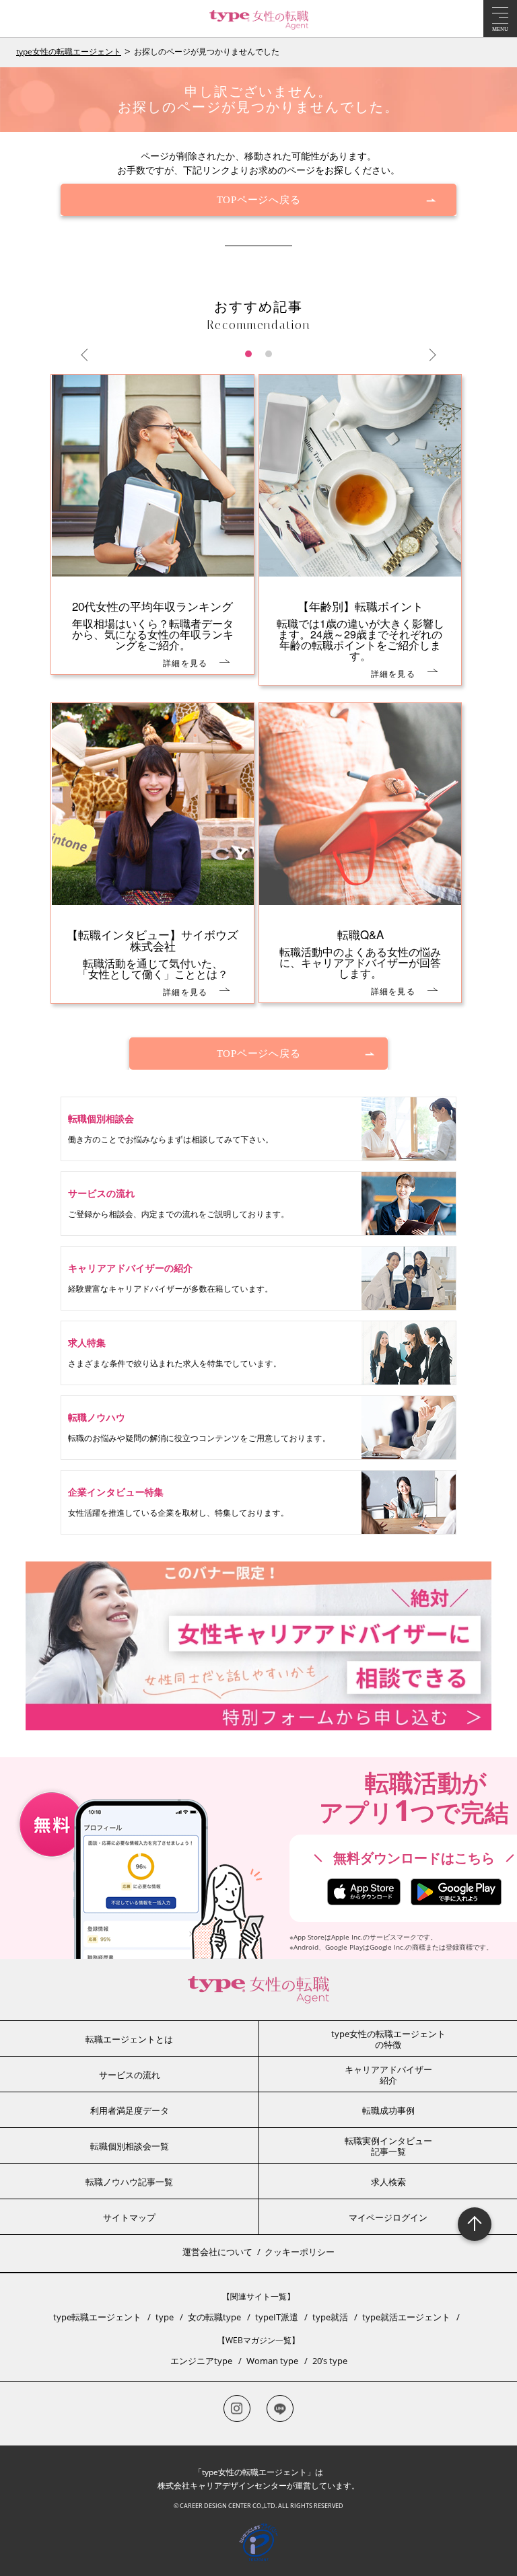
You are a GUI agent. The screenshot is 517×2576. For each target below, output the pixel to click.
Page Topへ (475, 2224)
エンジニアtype (201, 2361)
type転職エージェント (97, 2317)
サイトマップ (129, 2217)
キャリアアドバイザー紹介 (388, 2075)
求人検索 (388, 2182)
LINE (280, 2408)
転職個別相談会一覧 (130, 2146)
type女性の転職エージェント (69, 51)
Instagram (237, 2408)
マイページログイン (388, 2217)
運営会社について (217, 2252)
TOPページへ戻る (259, 200)
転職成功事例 (388, 2110)
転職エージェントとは (129, 2039)
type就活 (330, 2317)
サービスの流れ (130, 2075)
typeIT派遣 (277, 2317)
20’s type (330, 2361)
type (165, 2317)
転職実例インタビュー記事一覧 (388, 2146)
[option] (259, 697)
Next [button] (429, 355)
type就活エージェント (406, 2317)
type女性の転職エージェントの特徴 (388, 2039)
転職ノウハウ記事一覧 (129, 2182)
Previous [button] (87, 355)
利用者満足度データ (130, 2110)
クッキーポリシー (300, 2252)
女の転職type (214, 2317)
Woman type (272, 2361)
